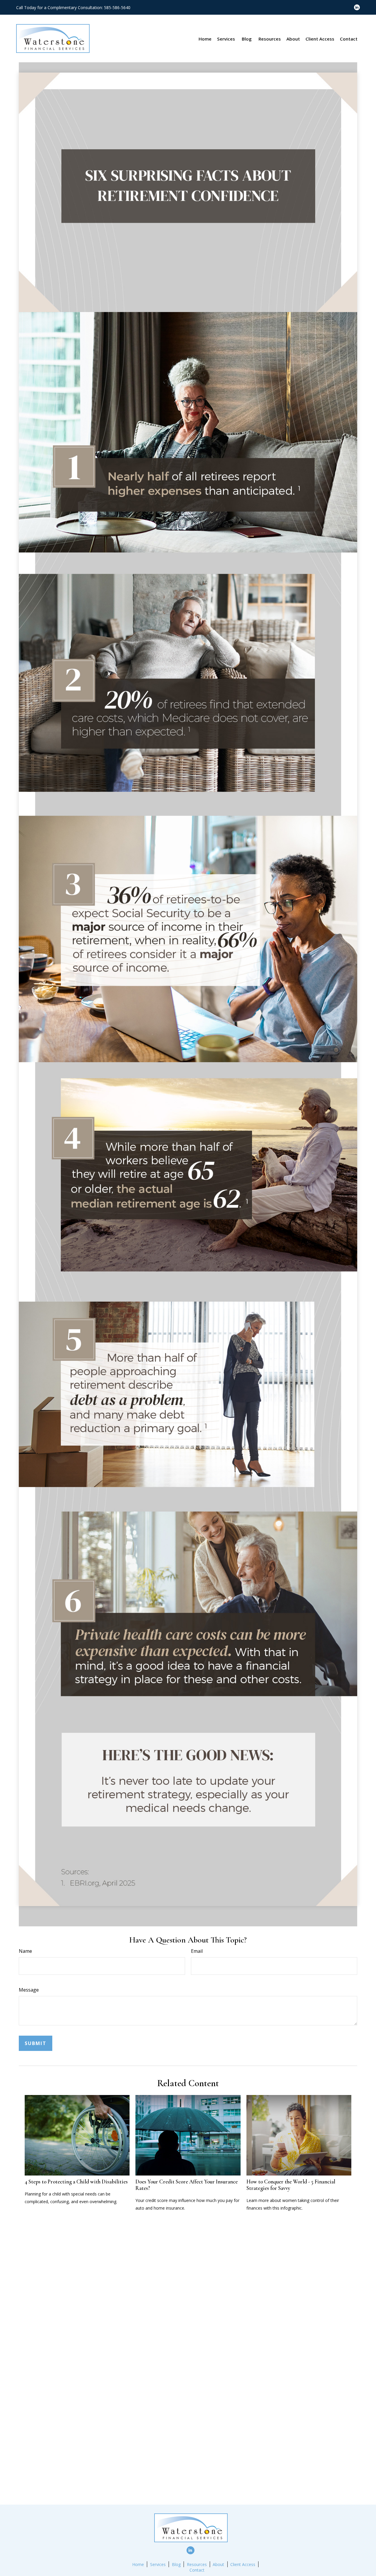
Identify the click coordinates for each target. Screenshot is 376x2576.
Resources (197, 2564)
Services (158, 2564)
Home (138, 2564)
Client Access (243, 2564)
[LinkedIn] (357, 7)
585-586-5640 (117, 7)
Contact (197, 2570)
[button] (205, 38)
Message (29, 1990)
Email (197, 1951)
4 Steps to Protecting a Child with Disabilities (76, 2182)
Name (25, 1951)
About (218, 2564)
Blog (176, 2564)
